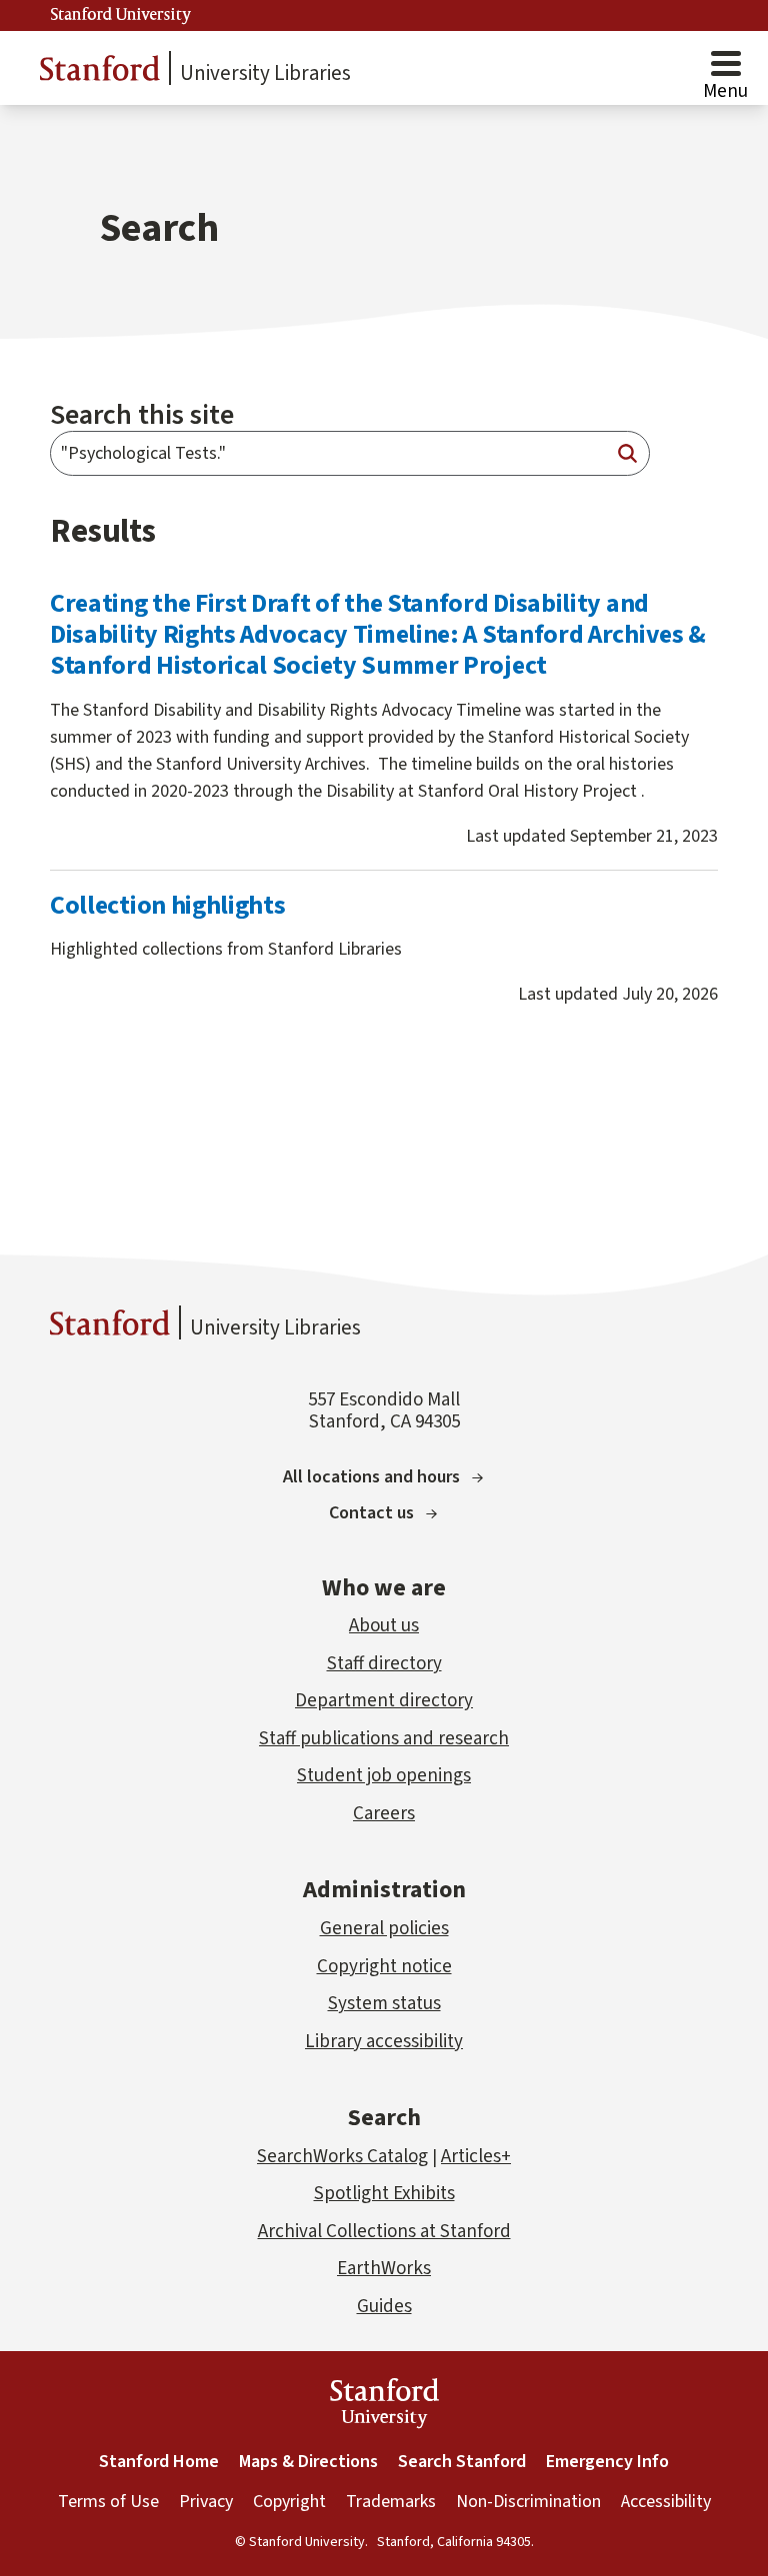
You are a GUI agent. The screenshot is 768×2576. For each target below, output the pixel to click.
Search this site (142, 415)
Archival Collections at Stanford (384, 2232)
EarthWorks (384, 2269)
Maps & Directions (308, 2462)
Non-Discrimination (528, 2502)
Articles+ (476, 2157)
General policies (384, 1929)
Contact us (371, 1513)
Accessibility (666, 2502)
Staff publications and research (384, 1739)
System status (384, 2004)
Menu (725, 91)
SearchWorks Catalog (342, 2157)
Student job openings (384, 1776)
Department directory (384, 1701)
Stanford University (121, 15)
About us (384, 1626)
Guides (384, 2307)
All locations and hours (371, 1477)
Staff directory (384, 1664)
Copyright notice (384, 1967)
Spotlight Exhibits (384, 2194)
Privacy (206, 2502)
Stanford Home (159, 2462)
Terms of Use (108, 2502)
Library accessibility (384, 2042)
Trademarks (391, 2502)
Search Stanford (462, 2462)
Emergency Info (607, 2462)
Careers (384, 1814)
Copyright (289, 2502)
